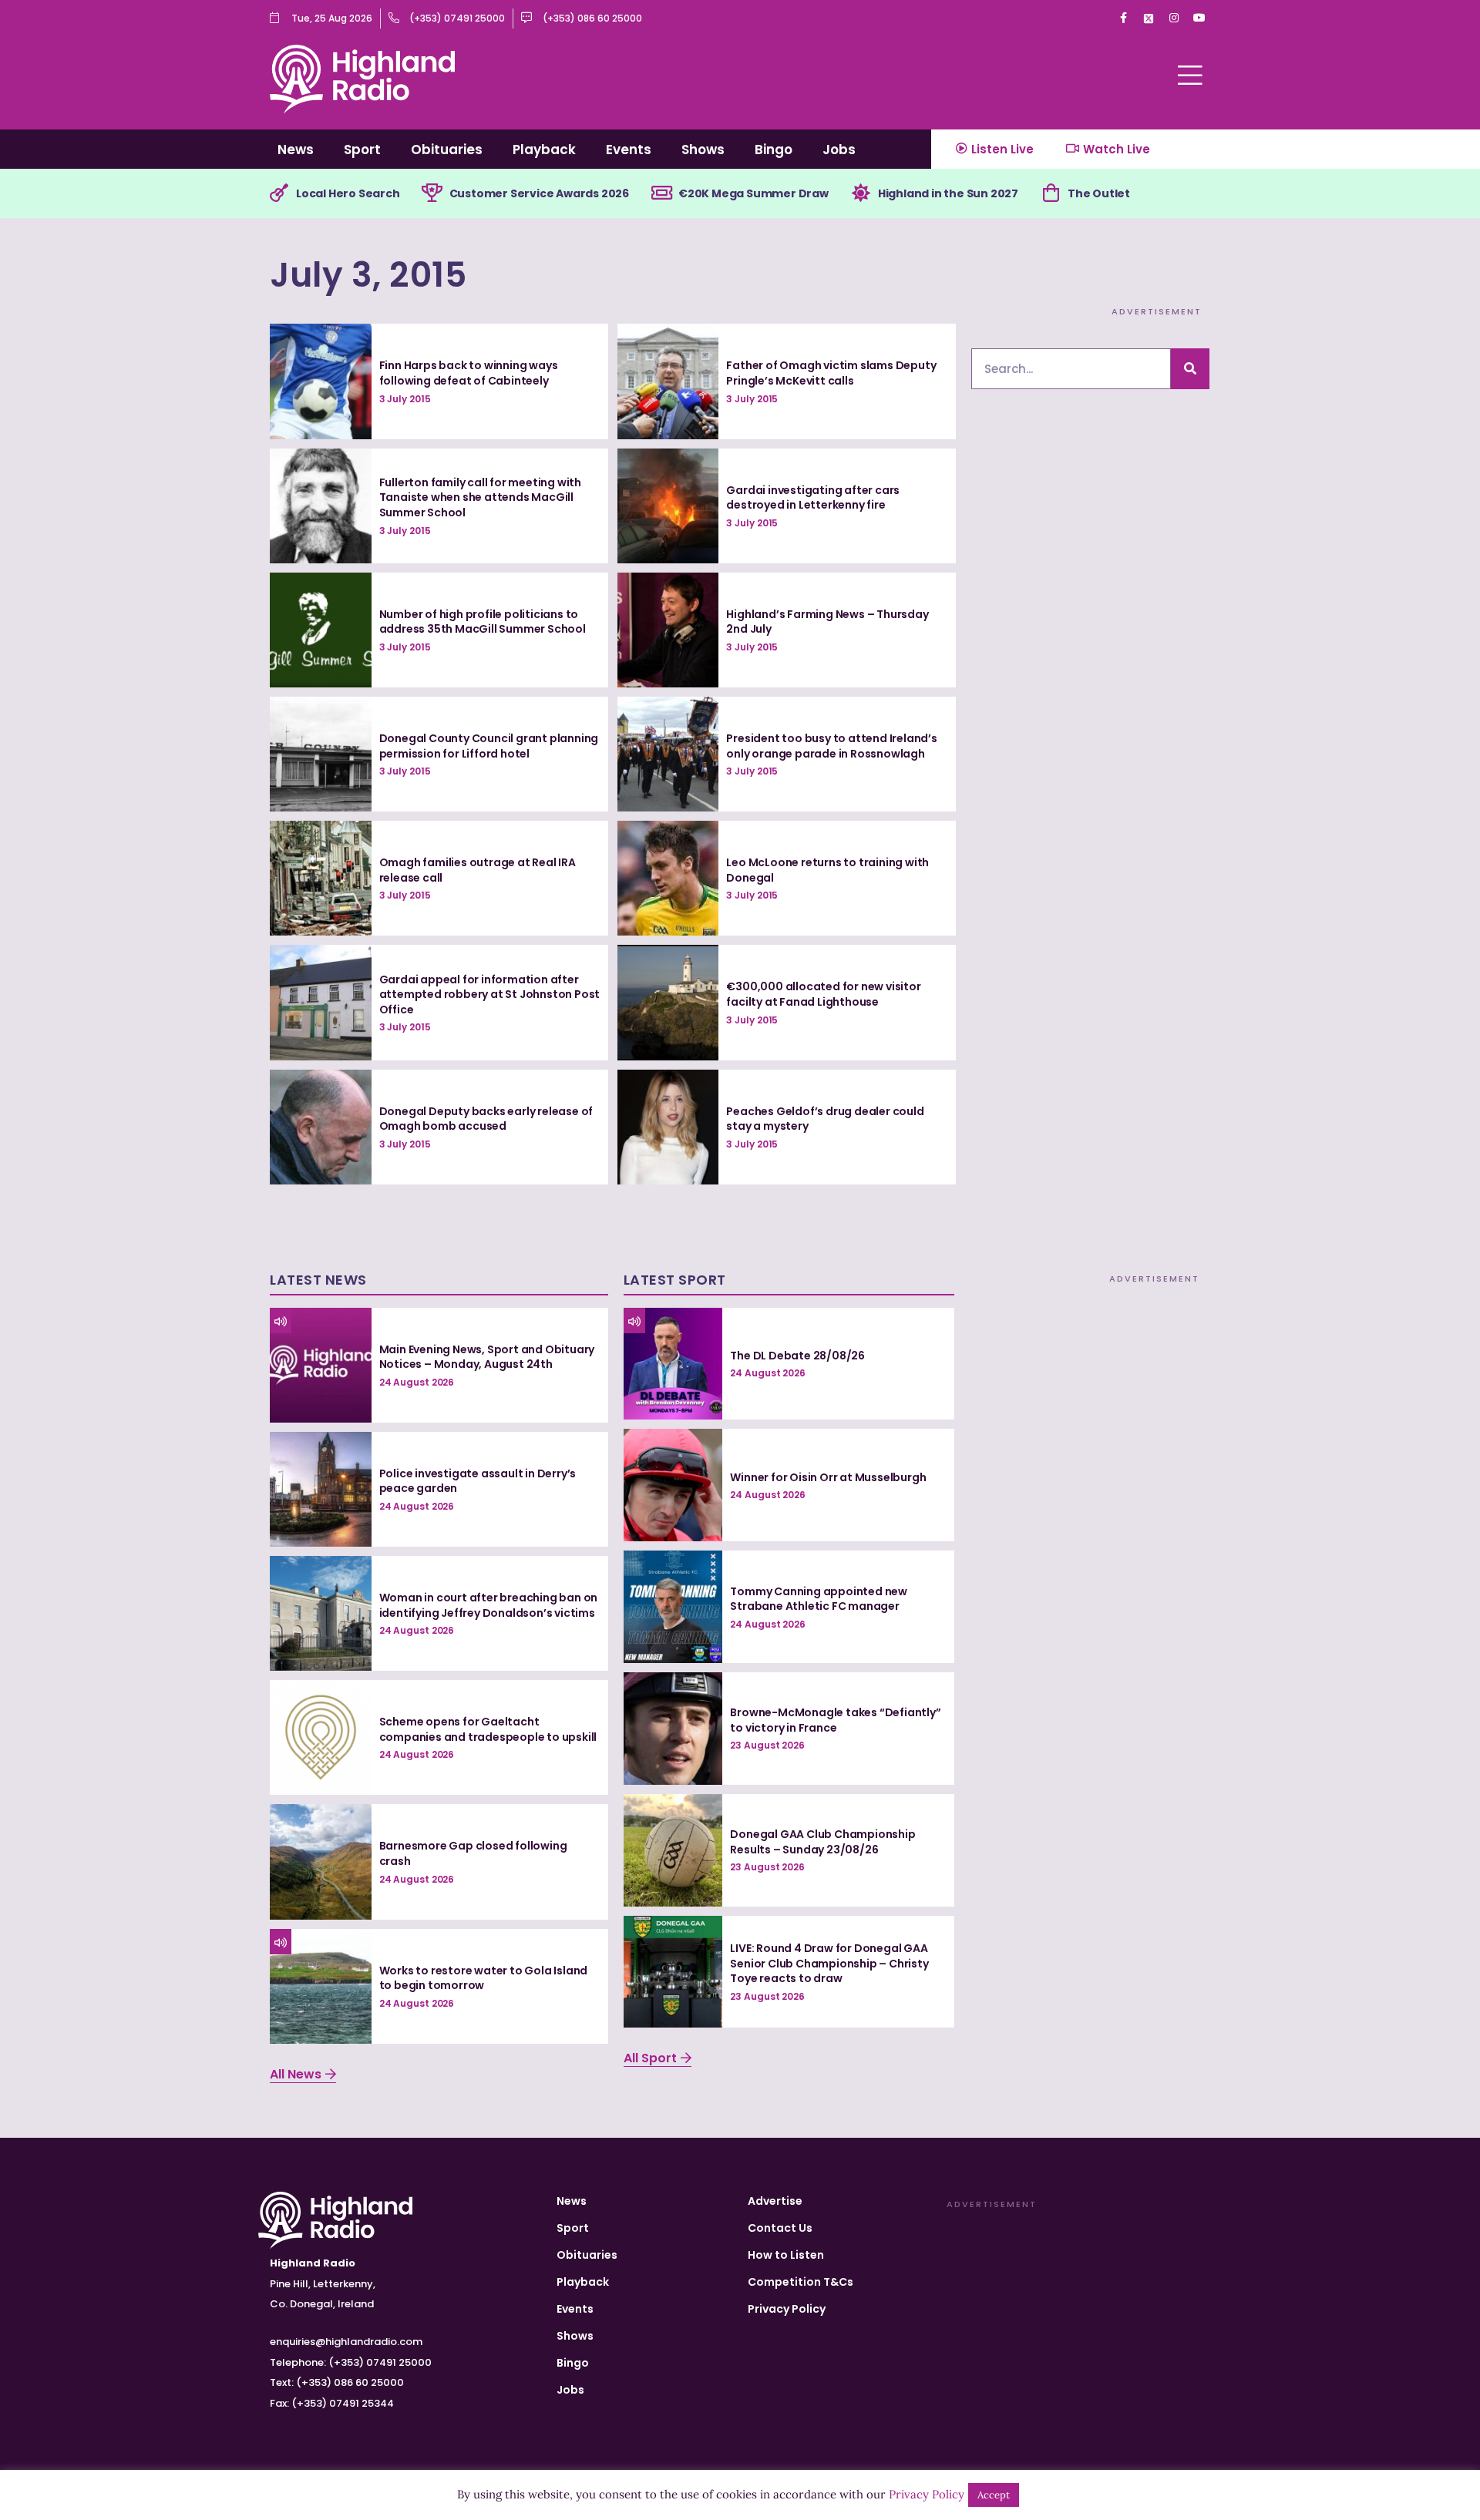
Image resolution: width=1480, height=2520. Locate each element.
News (296, 150)
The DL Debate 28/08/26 (797, 1356)
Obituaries (447, 150)
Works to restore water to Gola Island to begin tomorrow (484, 1978)
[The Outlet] (1051, 193)
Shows (703, 150)
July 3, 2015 (368, 275)
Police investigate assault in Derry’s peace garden (478, 1481)
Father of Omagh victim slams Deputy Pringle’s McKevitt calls (831, 373)
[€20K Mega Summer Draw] (661, 193)
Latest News (318, 1280)
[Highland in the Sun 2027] (861, 193)
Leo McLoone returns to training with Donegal (827, 870)
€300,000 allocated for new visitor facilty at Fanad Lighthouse (823, 994)
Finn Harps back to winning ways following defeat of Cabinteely (469, 373)
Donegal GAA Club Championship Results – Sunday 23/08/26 (822, 1842)
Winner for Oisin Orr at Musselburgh (828, 1477)
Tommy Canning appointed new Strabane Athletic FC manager (819, 1599)
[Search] (1190, 369)
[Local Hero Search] (279, 193)
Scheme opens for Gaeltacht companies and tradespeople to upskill (488, 1729)
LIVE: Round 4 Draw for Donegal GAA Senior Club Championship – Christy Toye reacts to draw (829, 1963)
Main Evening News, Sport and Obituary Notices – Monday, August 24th (487, 1357)
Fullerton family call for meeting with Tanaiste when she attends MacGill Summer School (480, 497)
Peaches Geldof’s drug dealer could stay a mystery (825, 1119)
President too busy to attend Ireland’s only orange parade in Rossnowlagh (831, 746)
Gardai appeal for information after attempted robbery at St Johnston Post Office (490, 995)
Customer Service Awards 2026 (539, 193)
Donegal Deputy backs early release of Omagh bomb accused (486, 1119)
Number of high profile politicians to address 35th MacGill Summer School (483, 622)
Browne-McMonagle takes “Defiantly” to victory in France (835, 1720)
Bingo (774, 150)
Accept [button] (994, 2495)
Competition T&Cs (801, 2282)
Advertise (775, 2201)
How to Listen (786, 2255)
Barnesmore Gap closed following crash (473, 1853)
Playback (544, 150)
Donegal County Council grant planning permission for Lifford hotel (489, 746)
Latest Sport (675, 1280)
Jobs (839, 150)
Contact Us (780, 2228)
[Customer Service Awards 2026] (432, 193)
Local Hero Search (348, 193)
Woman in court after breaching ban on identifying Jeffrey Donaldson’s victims (489, 1605)
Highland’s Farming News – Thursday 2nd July (827, 622)
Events (629, 150)
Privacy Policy (787, 2309)
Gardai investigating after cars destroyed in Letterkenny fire (813, 498)
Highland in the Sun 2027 (948, 193)
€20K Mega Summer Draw (753, 193)
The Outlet (1099, 193)
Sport (362, 150)
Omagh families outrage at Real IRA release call (478, 870)
